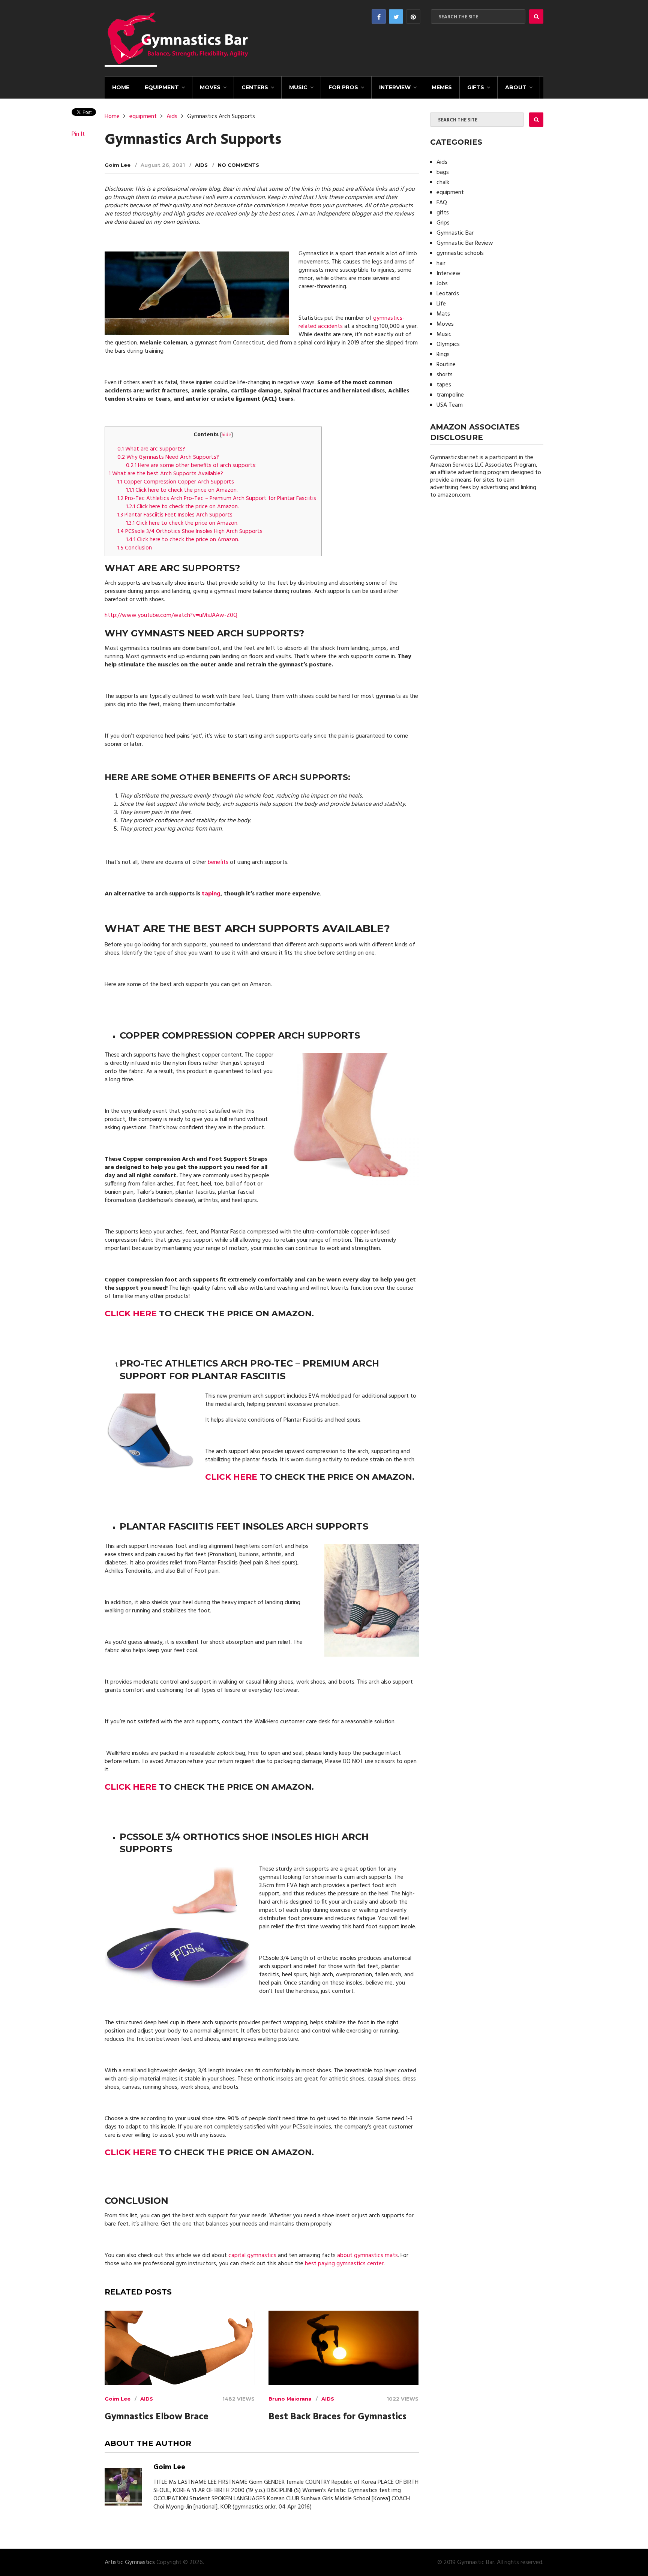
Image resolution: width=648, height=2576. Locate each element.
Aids (172, 117)
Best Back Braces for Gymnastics (337, 2417)
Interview (395, 87)
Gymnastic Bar (455, 233)
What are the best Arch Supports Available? (166, 474)
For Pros (343, 87)
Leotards (448, 294)
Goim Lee (118, 165)
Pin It (78, 134)
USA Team (450, 405)
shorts (445, 375)
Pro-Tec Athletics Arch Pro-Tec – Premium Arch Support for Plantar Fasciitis (217, 498)
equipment (162, 87)
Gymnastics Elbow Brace (157, 2417)
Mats (443, 314)
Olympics (448, 344)
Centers (255, 87)
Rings (443, 355)
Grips (443, 223)
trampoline (450, 395)
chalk (443, 183)
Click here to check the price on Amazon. (182, 490)
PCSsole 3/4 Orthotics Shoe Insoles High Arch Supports (191, 531)
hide (226, 435)
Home (121, 87)
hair (441, 263)
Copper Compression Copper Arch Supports (176, 482)
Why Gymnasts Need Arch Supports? (168, 457)
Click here (131, 1313)
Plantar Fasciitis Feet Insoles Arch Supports (176, 515)
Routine (446, 365)
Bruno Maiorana (290, 2399)
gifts (476, 87)
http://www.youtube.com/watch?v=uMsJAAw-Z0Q (171, 615)
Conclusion (135, 548)
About (516, 87)
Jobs (442, 284)
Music (298, 87)
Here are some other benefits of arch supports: (191, 466)
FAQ (442, 203)
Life (441, 304)
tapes (444, 385)
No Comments (238, 165)
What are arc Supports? (151, 449)
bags (443, 172)
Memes (442, 87)
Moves (210, 87)
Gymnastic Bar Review (465, 243)
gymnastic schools (460, 253)
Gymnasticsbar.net (454, 458)
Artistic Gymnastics (130, 2563)
